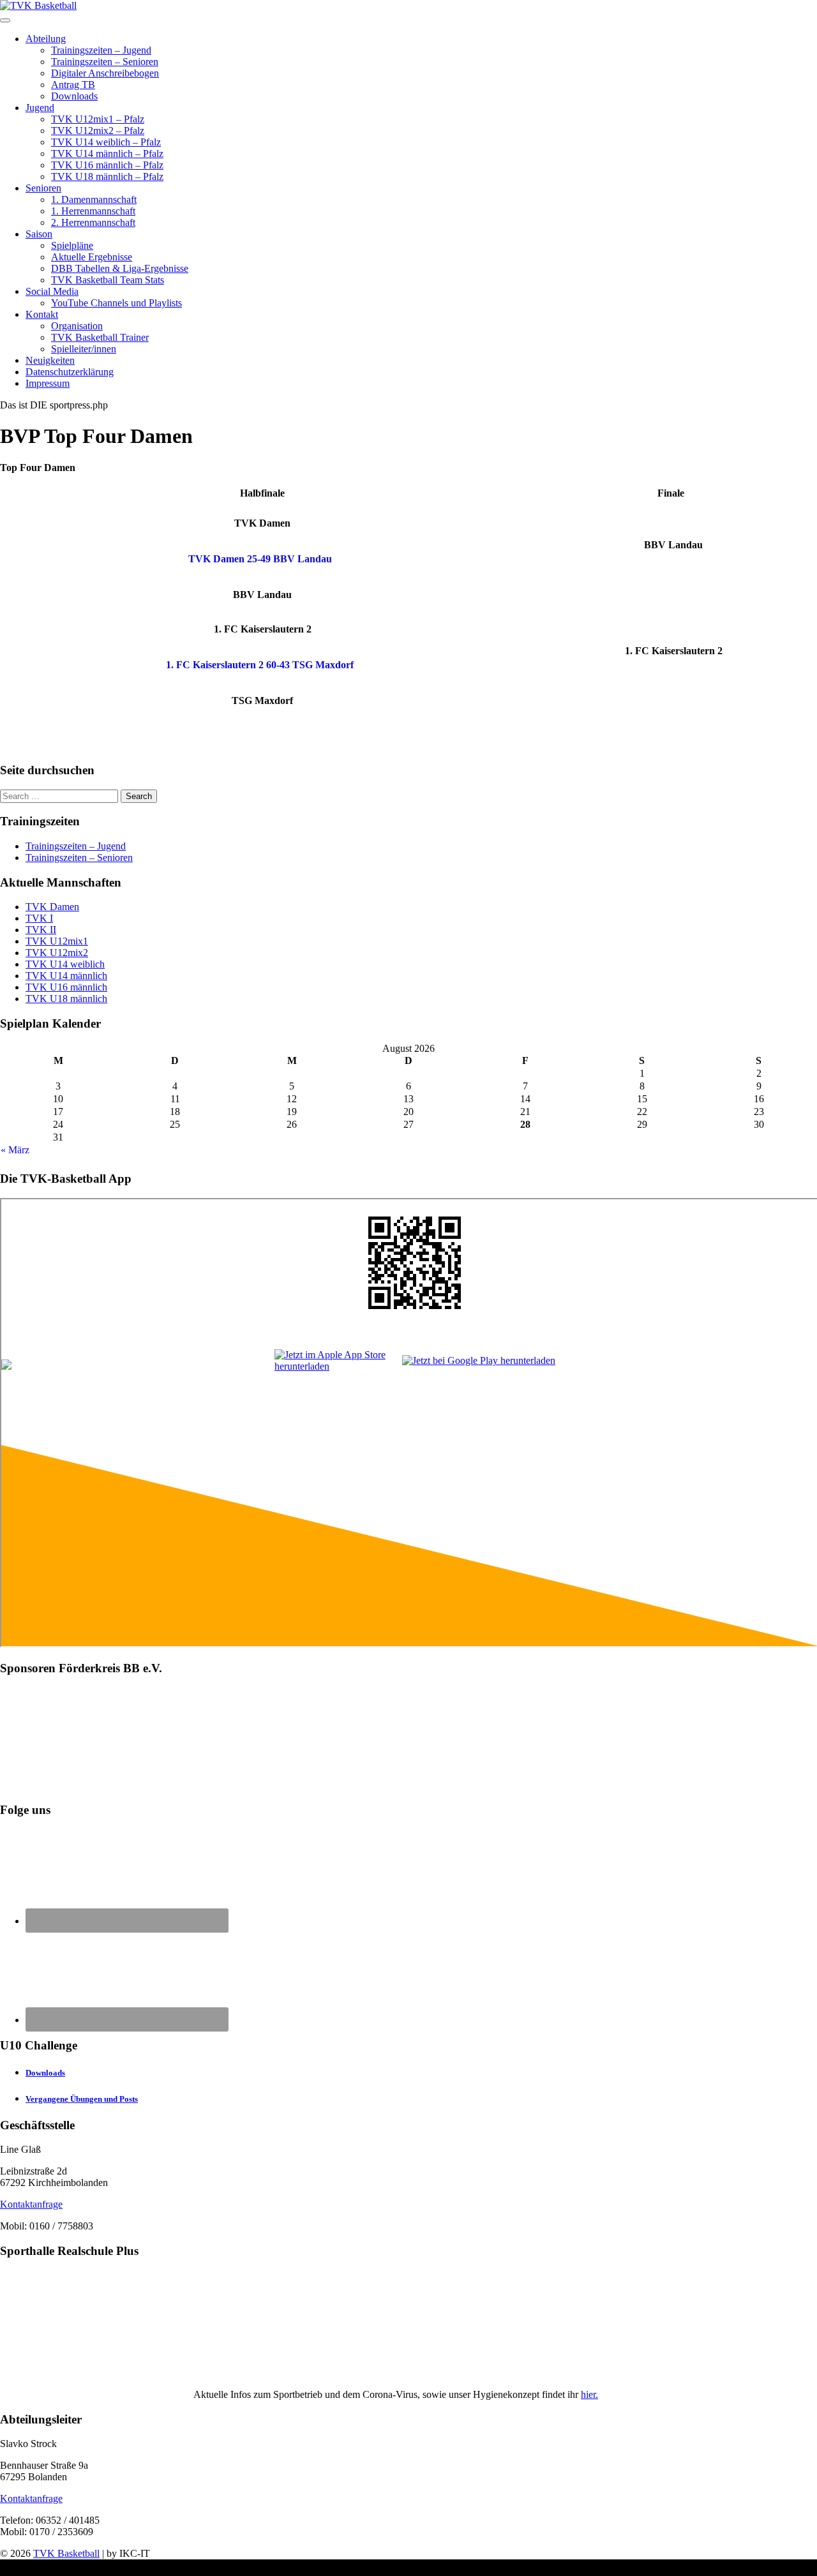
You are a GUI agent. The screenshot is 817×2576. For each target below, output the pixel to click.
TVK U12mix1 (57, 941)
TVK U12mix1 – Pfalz (98, 119)
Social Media (52, 291)
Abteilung (46, 39)
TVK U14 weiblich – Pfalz (106, 142)
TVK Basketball (66, 2553)
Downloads (74, 96)
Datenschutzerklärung (70, 372)
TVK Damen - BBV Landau (260, 559)
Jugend (40, 108)
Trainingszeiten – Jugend (101, 50)
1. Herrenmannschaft (93, 211)
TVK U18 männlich (66, 999)
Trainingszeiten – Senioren (105, 62)
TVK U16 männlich (66, 987)
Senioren (43, 188)
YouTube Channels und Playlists (116, 303)
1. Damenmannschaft (94, 199)
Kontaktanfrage (31, 2204)
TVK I (39, 918)
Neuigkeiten (50, 360)
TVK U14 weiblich (65, 964)
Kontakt (42, 314)
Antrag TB (73, 85)
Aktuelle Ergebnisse (92, 257)
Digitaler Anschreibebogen (105, 73)
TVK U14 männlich (66, 976)
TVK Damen (52, 907)
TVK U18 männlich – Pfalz (107, 176)
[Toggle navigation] (5, 20)
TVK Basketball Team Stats (108, 280)
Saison (39, 234)
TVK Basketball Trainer (100, 337)
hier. (589, 2394)
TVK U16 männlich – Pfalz (107, 165)
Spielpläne (72, 245)
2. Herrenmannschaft (93, 222)
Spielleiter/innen (84, 349)
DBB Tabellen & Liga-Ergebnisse (120, 268)
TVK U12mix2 (57, 953)
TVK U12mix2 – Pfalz (98, 131)
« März (15, 1150)
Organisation (77, 326)
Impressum (48, 383)
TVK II (41, 930)
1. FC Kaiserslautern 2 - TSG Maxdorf (260, 665)
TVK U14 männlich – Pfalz (107, 154)
